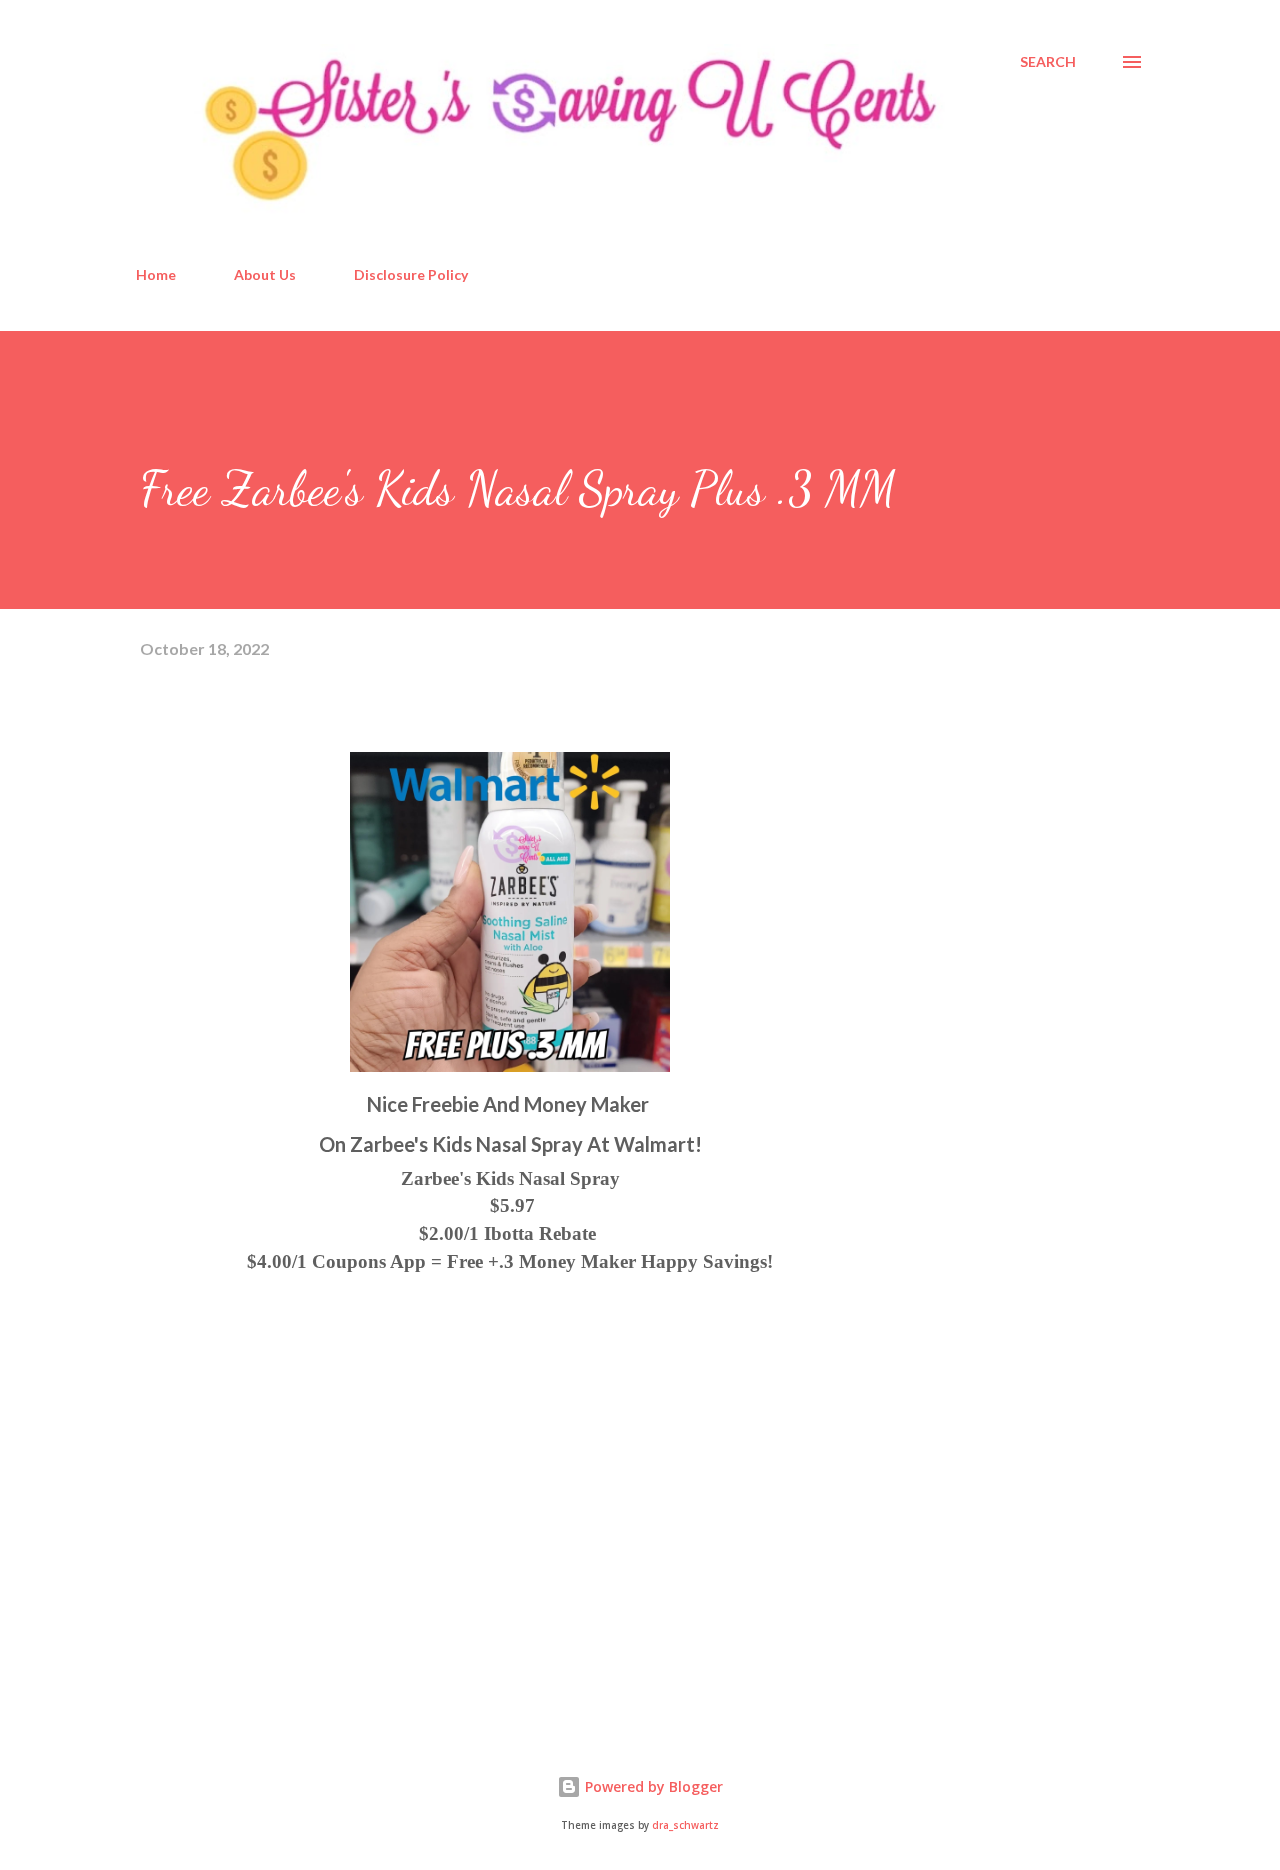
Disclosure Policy (411, 274)
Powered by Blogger (652, 1786)
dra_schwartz (685, 1825)
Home (156, 274)
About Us (265, 274)
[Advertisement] (290, 1483)
